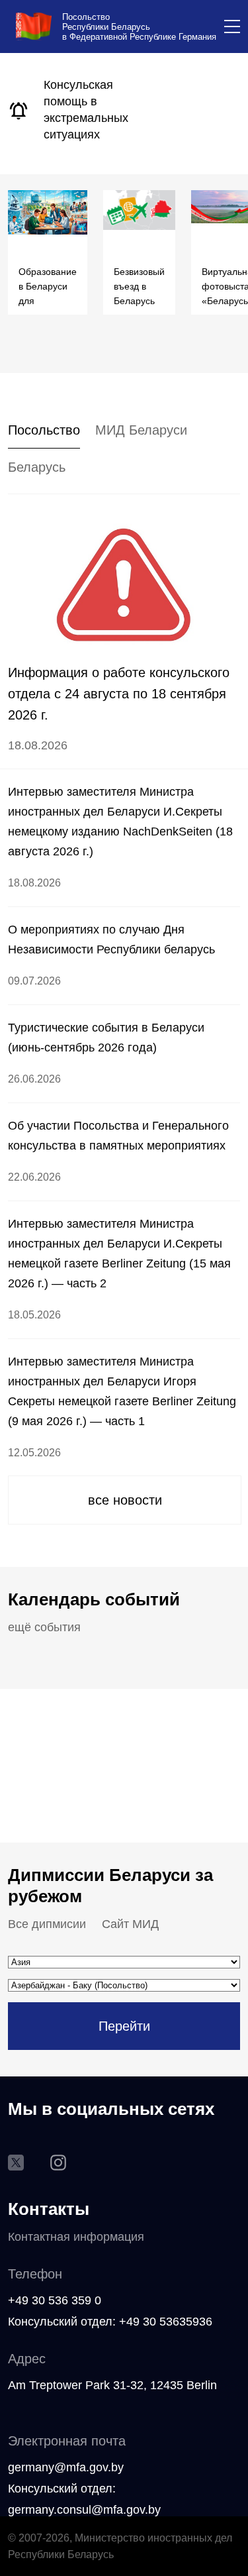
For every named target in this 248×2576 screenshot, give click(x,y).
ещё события (44, 1627)
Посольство (44, 430)
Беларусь (37, 467)
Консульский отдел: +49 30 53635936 (110, 2322)
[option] (41, 111)
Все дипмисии (47, 1924)
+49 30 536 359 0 (55, 2300)
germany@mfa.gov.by (66, 2467)
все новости (125, 1500)
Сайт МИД (130, 1924)
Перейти (124, 2026)
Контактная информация (76, 2237)
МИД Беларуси (141, 430)
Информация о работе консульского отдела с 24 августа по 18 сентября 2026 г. (119, 694)
